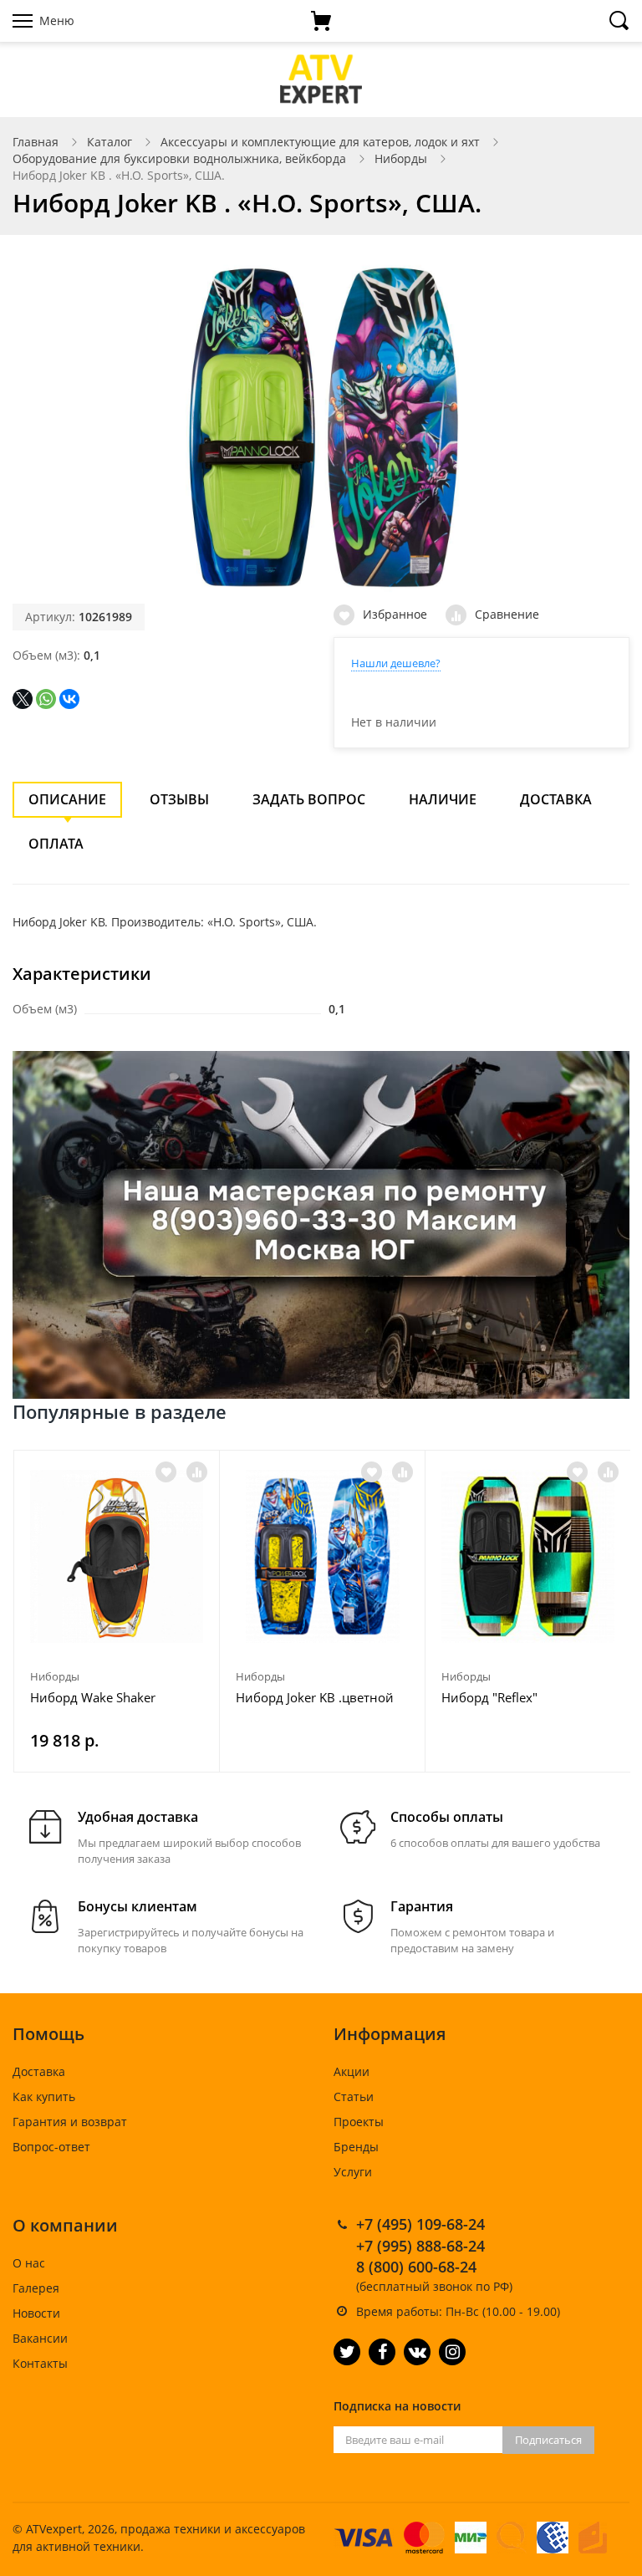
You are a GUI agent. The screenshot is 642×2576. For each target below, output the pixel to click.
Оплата (56, 844)
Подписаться (548, 2440)
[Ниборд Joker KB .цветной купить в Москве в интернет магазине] (322, 1556)
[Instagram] (452, 2352)
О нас (29, 2263)
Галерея (36, 2288)
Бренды (356, 2147)
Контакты (40, 2363)
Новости (36, 2313)
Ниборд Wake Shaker (93, 1697)
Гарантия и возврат (70, 2122)
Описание (67, 799)
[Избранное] (166, 1472)
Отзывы (179, 799)
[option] (117, 1611)
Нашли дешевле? (396, 663)
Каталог (110, 142)
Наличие (443, 799)
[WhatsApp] (46, 699)
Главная (36, 142)
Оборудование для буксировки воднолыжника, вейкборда (179, 158)
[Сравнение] (197, 1472)
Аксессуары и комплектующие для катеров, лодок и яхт (320, 142)
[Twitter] (347, 2352)
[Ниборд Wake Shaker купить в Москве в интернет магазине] (117, 1556)
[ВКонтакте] (69, 699)
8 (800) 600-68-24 (416, 2267)
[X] (23, 699)
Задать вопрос (309, 799)
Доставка (556, 799)
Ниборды (401, 158)
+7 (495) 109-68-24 (420, 2224)
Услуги (353, 2172)
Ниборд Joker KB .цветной (315, 1697)
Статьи (354, 2097)
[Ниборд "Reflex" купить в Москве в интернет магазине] (528, 1556)
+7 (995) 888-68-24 (420, 2246)
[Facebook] (382, 2352)
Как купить (44, 2097)
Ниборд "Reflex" (489, 1697)
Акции (352, 2071)
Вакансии (40, 2338)
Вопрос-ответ (51, 2147)
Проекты (359, 2122)
